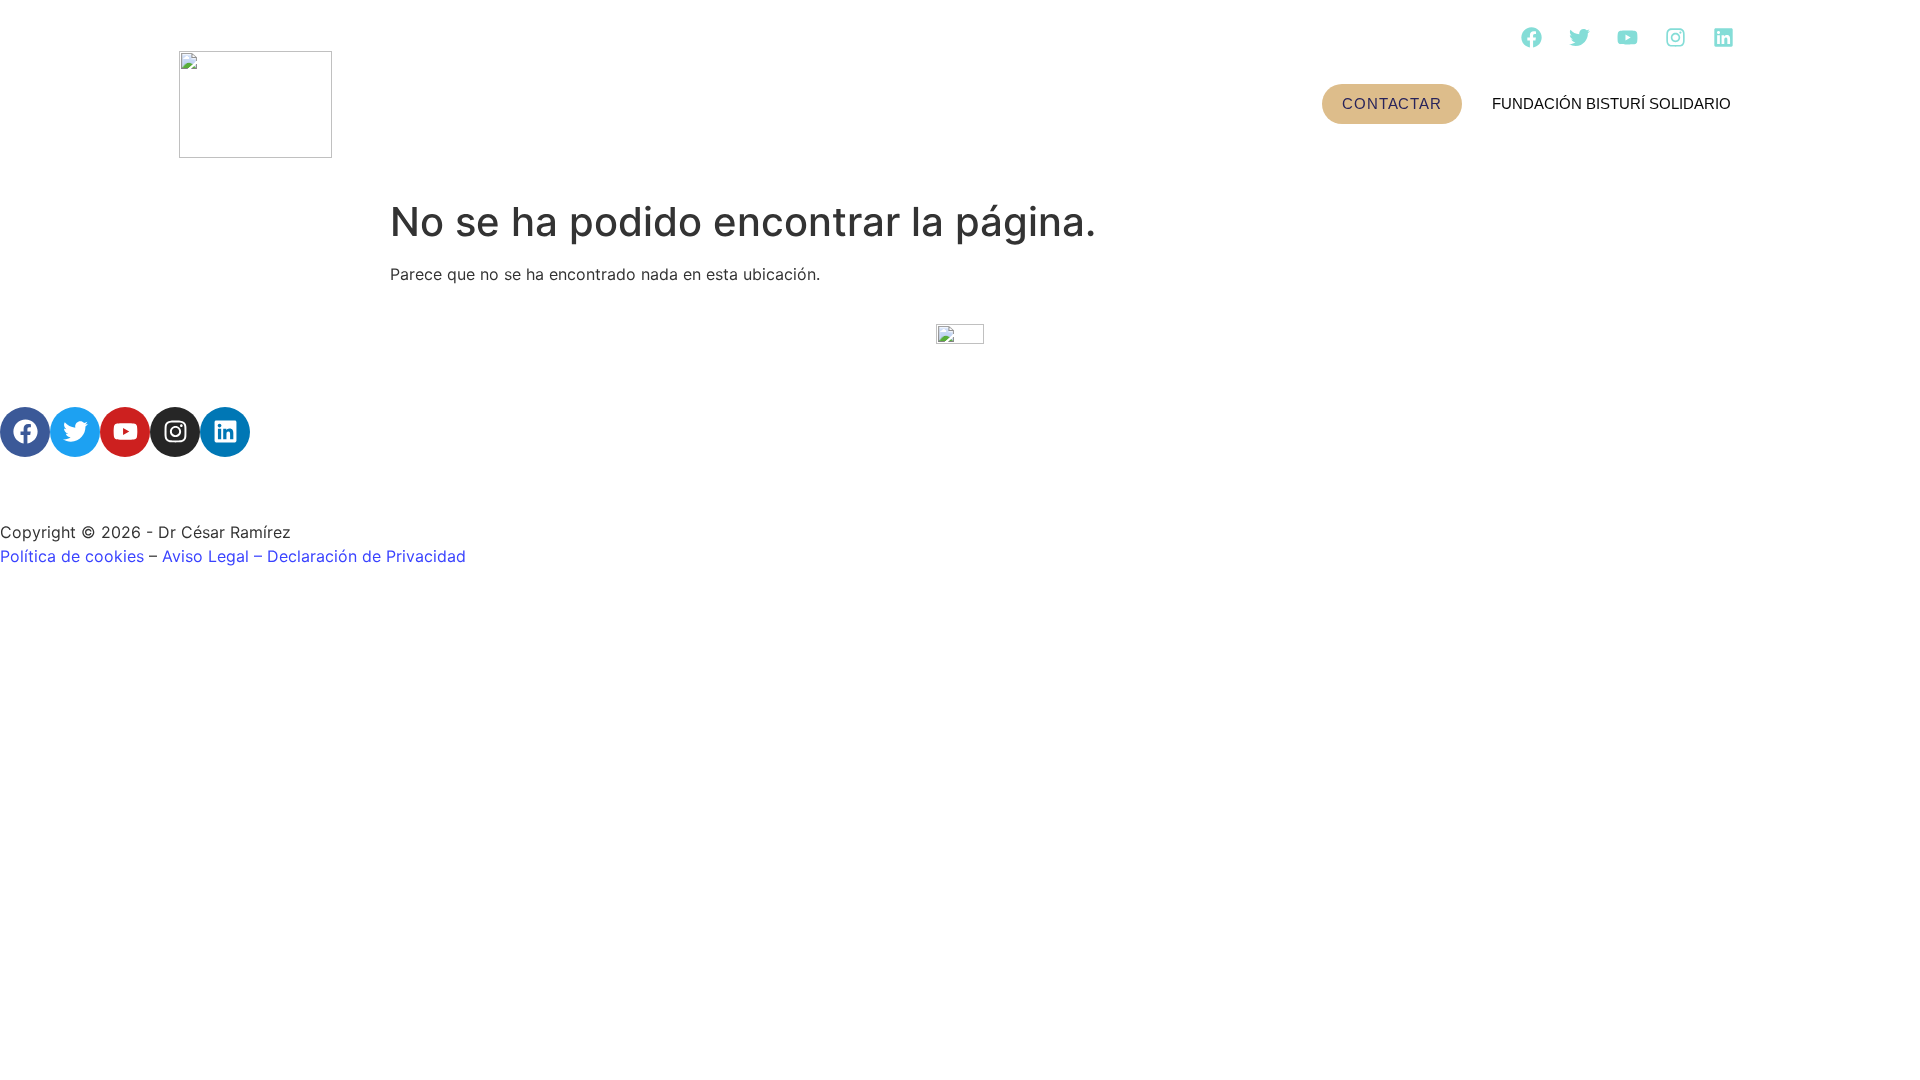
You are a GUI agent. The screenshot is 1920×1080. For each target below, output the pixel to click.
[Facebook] (1531, 37)
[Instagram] (1675, 37)
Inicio (479, 104)
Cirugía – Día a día (1128, 104)
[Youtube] (1627, 37)
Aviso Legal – (214, 556)
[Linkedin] (1723, 37)
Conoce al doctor (633, 104)
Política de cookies (72, 556)
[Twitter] (1579, 37)
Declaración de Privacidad (366, 556)
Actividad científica (883, 104)
